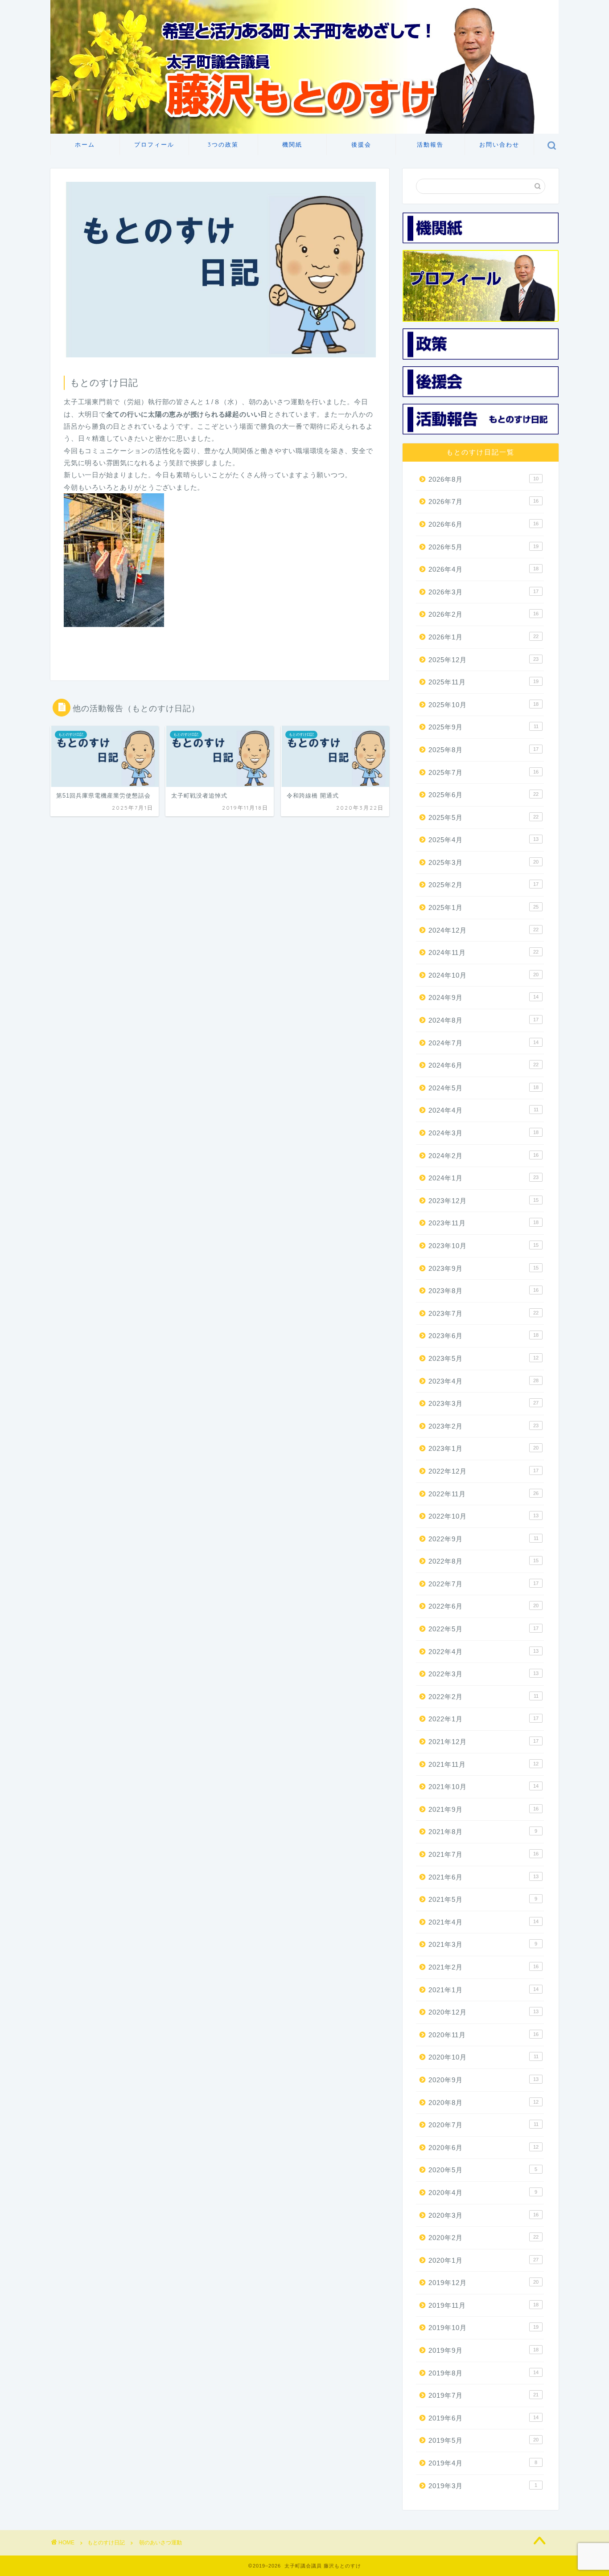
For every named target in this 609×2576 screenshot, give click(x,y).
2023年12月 (483, 1201)
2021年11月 (483, 1764)
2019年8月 (483, 2373)
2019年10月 (483, 2328)
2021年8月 (483, 1832)
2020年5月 (483, 2170)
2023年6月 (483, 1336)
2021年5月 (483, 1899)
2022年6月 (483, 1606)
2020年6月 (483, 2148)
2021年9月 (483, 1809)
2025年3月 (483, 862)
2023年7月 (483, 1313)
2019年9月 (483, 2350)
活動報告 (430, 144)
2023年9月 (483, 1268)
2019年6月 (483, 2418)
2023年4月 (483, 1381)
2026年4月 (483, 569)
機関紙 (292, 144)
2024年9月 (483, 997)
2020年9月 (483, 2080)
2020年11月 (483, 2035)
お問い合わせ (499, 144)
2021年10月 (483, 1787)
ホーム (85, 144)
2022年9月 (483, 1539)
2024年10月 (483, 975)
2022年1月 (483, 1719)
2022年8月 (483, 1561)
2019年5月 (483, 2440)
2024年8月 (483, 1020)
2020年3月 (483, 2215)
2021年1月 (483, 1990)
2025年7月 (483, 772)
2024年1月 (483, 1178)
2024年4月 (483, 1110)
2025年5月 (483, 817)
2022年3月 (483, 1674)
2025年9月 (483, 727)
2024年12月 (483, 930)
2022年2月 (483, 1697)
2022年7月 (483, 1584)
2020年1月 (483, 2260)
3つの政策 (223, 144)
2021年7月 (483, 1854)
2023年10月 (483, 1246)
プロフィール (154, 144)
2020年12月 (483, 2012)
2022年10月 (483, 1516)
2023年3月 (483, 1403)
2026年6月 (483, 524)
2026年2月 (483, 614)
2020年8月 (483, 2103)
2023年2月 (483, 1426)
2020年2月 (483, 2238)
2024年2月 (483, 1156)
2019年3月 (483, 2486)
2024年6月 (483, 1065)
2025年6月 (483, 795)
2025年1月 (483, 907)
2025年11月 (483, 682)
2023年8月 (483, 1291)
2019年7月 (483, 2395)
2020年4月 (483, 2193)
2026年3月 (483, 592)
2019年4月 (483, 2463)
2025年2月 (483, 885)
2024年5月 (483, 1088)
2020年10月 (483, 2057)
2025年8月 (483, 750)
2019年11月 (483, 2305)
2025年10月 (483, 705)
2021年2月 (483, 1967)
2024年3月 (483, 1133)
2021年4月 (483, 1922)
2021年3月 (483, 1944)
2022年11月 (483, 1494)
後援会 (361, 144)
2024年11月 (483, 952)
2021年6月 (483, 1877)
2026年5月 (483, 547)
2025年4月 (483, 840)
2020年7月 (483, 2125)
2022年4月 (483, 1652)
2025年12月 (483, 660)
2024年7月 (483, 1043)
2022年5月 (483, 1629)
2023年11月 (483, 1223)
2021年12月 (483, 1742)
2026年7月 (483, 502)
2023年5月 (483, 1358)
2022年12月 (483, 1471)
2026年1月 (483, 637)
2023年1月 (483, 1448)
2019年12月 (483, 2283)
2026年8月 (483, 479)
